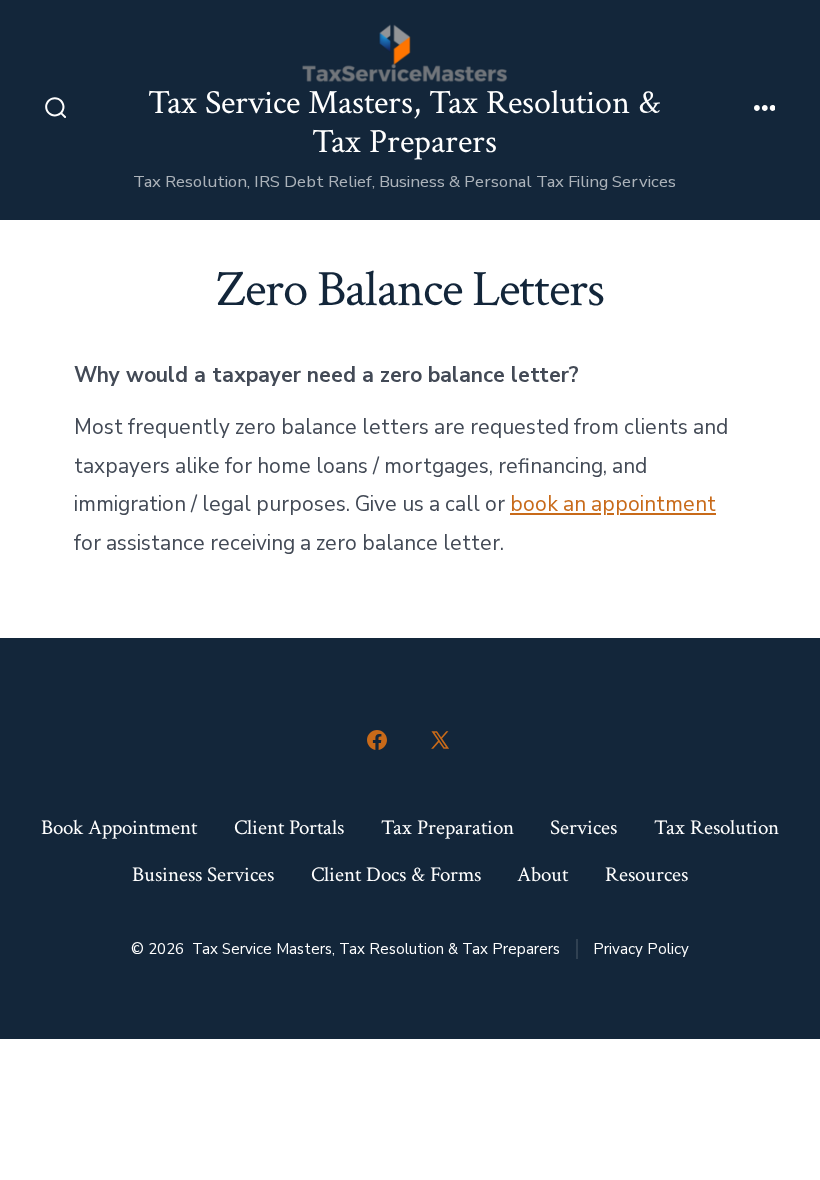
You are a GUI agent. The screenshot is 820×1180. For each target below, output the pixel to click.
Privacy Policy (641, 949)
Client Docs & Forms (396, 874)
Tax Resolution (716, 827)
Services (583, 827)
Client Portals (289, 827)
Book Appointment (119, 827)
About (542, 874)
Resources (646, 874)
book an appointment (613, 504)
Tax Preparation (447, 827)
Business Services (203, 874)
